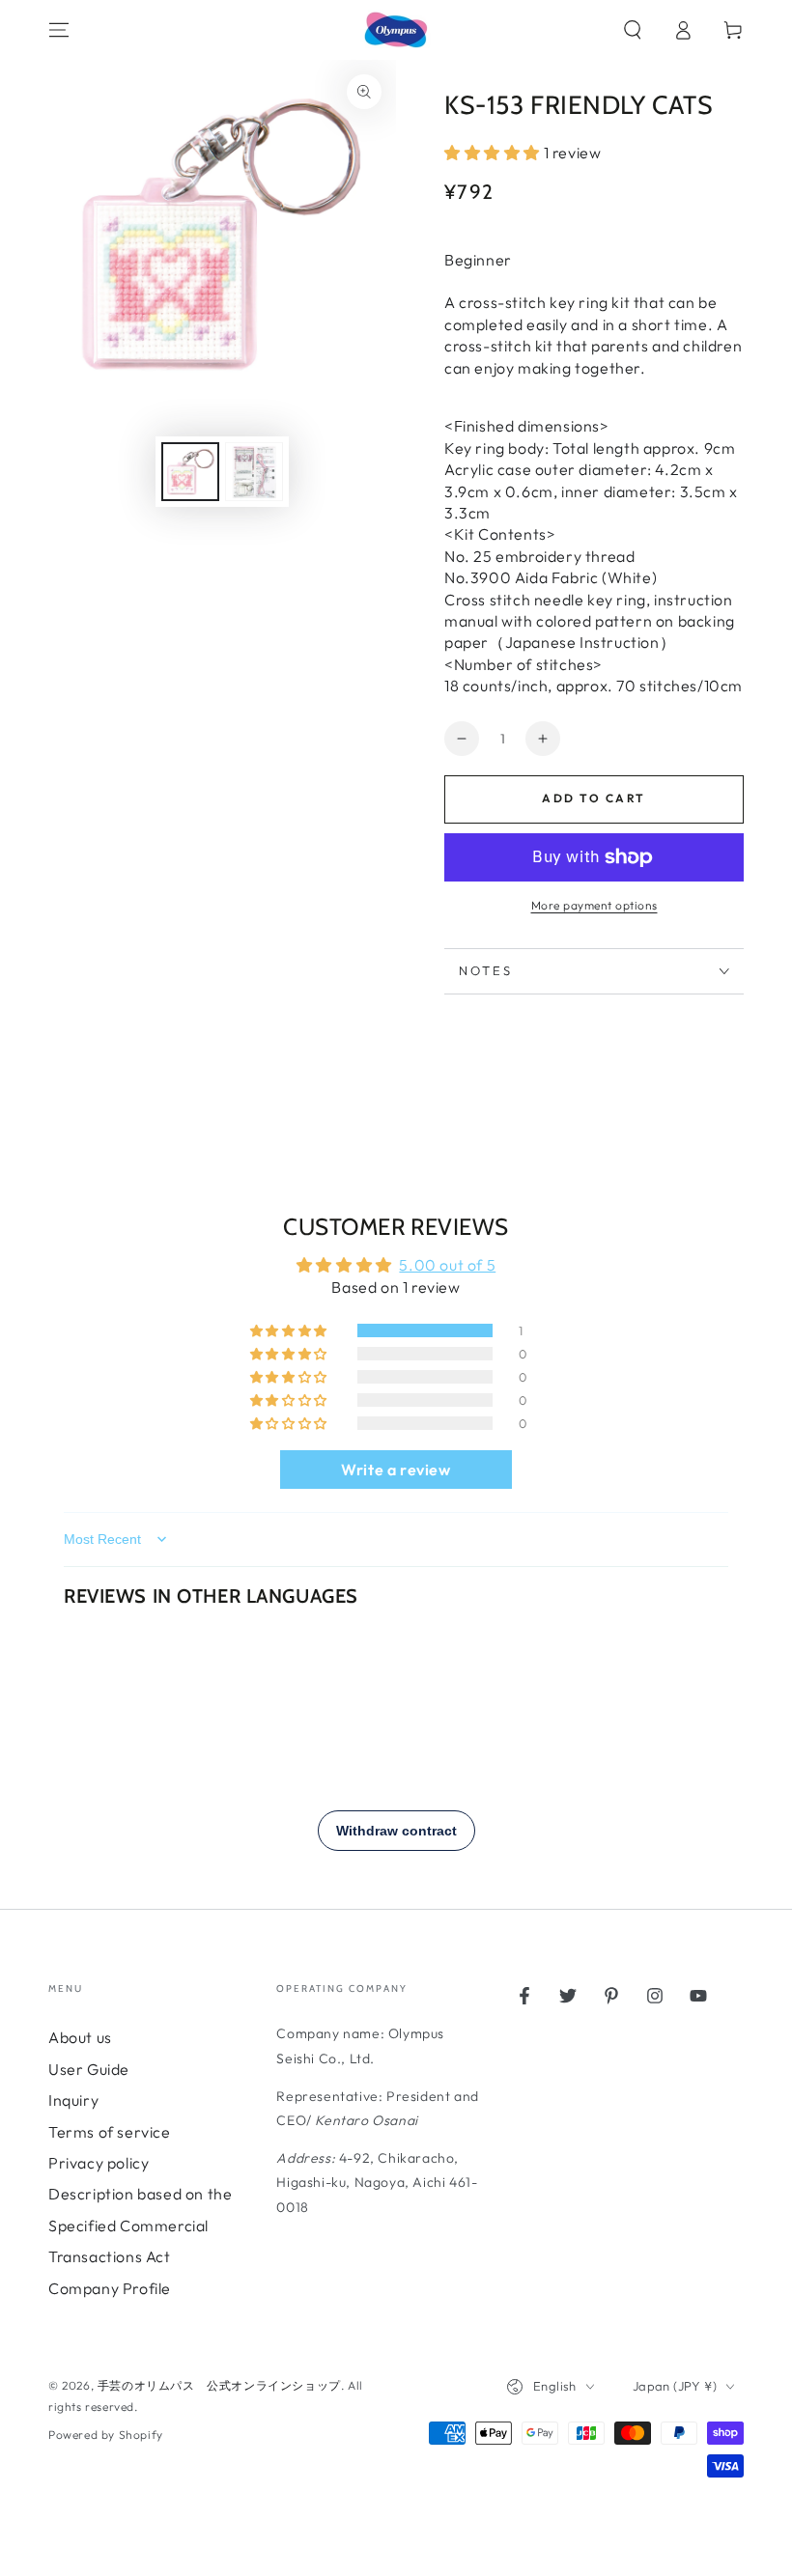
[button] (633, 30)
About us (80, 2037)
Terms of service (110, 2132)
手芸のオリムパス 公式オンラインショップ (219, 2385)
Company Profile (110, 2288)
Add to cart (594, 798)
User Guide (89, 2069)
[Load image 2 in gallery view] (254, 472)
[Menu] (59, 30)
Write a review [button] (396, 1470)
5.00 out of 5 (447, 1265)
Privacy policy (99, 2163)
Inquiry (73, 2100)
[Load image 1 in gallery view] (190, 472)
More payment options (594, 905)
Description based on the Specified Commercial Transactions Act (140, 2225)
